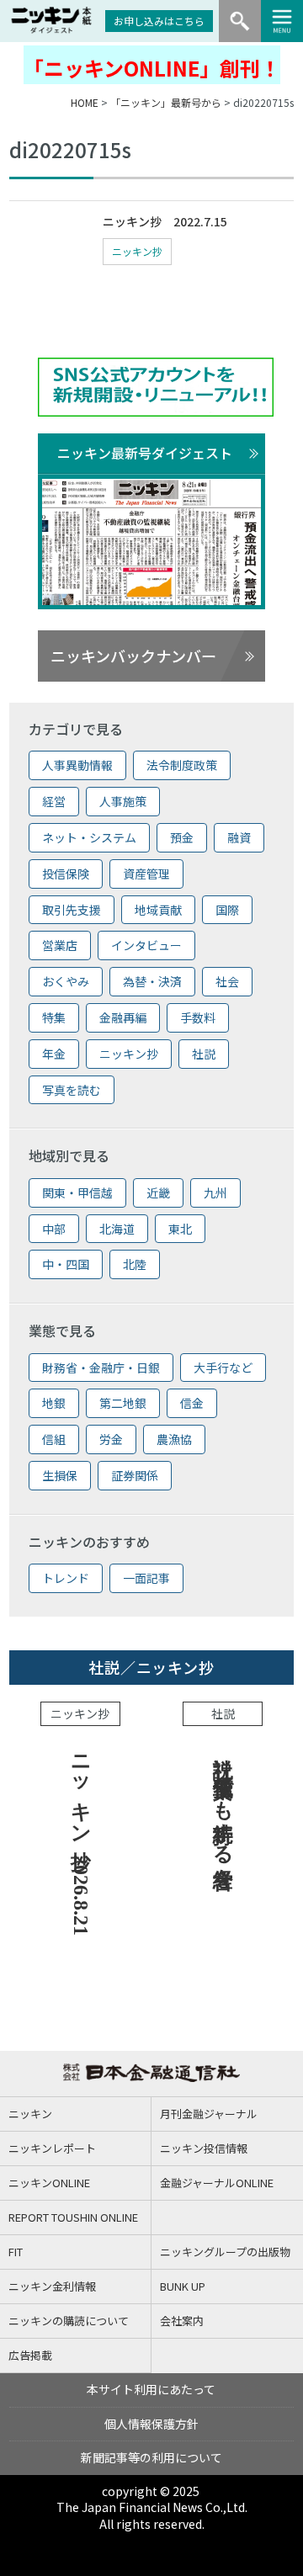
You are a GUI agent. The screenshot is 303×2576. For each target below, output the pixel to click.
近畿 (158, 1192)
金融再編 (123, 1017)
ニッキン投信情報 (204, 2148)
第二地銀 (123, 1403)
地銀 (54, 1403)
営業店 (60, 945)
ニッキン (30, 2114)
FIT (16, 2252)
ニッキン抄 (137, 251)
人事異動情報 (77, 765)
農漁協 (174, 1439)
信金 (192, 1403)
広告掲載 (30, 2355)
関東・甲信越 (77, 1192)
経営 (54, 801)
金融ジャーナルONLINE (217, 2183)
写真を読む (72, 1090)
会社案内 (182, 2321)
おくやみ (66, 981)
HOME (85, 102)
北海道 (117, 1229)
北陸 (135, 1264)
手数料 (198, 1017)
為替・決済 (152, 981)
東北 (180, 1229)
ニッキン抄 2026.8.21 (81, 1839)
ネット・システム (89, 837)
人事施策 (123, 801)
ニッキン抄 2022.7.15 (165, 221)
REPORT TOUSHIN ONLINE (73, 2217)
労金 (111, 1439)
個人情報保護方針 (151, 2424)
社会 (227, 981)
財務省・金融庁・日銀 (101, 1368)
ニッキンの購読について (69, 2321)
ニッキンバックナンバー (133, 656)
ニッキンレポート (52, 2148)
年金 (54, 1054)
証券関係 (135, 1475)
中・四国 (66, 1264)
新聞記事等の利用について (151, 2457)
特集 (54, 1017)
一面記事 (146, 1578)
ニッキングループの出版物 (225, 2252)
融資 (239, 837)
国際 (227, 910)
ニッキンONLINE (49, 2183)
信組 (54, 1439)
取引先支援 (72, 910)
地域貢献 (158, 910)
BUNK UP (183, 2286)
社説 (204, 1054)
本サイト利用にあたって (151, 2389)
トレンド (66, 1578)
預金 (182, 837)
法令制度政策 (182, 765)
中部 (54, 1229)
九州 (215, 1192)
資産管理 (146, 874)
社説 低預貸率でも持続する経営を (223, 1810)
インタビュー (146, 945)
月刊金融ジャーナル (209, 2114)
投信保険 (66, 874)
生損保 (60, 1475)
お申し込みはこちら (159, 21)
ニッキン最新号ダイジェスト (145, 453)
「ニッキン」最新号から (166, 102)
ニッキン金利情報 (52, 2286)
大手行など (223, 1368)
